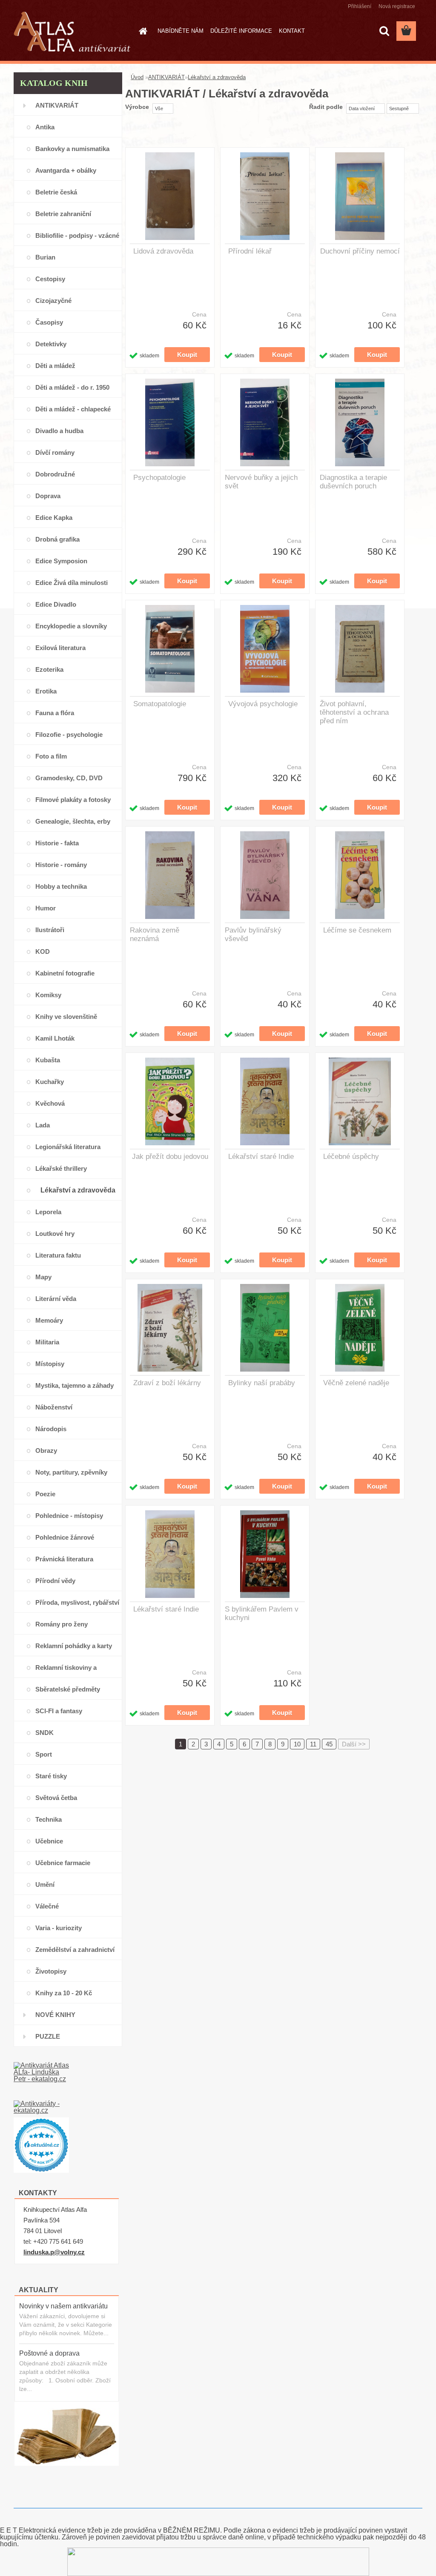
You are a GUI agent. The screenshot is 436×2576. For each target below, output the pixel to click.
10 (297, 1744)
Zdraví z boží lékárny (167, 1383)
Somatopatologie (160, 704)
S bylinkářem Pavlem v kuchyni (262, 1613)
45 (329, 1744)
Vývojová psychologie (263, 704)
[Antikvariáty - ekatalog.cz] (41, 2109)
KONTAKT (292, 31)
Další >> (354, 1744)
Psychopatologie (159, 478)
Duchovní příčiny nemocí (360, 251)
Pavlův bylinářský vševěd (253, 934)
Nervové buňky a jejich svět (261, 482)
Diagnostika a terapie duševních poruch (353, 482)
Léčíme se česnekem (357, 930)
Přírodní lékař (250, 251)
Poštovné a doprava (49, 2353)
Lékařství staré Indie (261, 1157)
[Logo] (72, 31)
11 (313, 1744)
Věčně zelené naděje (356, 1383)
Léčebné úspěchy (351, 1157)
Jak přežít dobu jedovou (170, 1157)
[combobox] (366, 108)
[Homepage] (141, 31)
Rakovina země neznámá (155, 934)
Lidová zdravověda (163, 251)
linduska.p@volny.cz (54, 2252)
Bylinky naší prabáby (262, 1383)
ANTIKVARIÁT (166, 77)
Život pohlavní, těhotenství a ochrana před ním (354, 712)
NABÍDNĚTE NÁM (181, 31)
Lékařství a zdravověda (217, 77)
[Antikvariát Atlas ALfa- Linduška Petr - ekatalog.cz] (41, 2081)
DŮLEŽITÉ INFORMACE (241, 31)
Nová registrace (397, 6)
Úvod (137, 77)
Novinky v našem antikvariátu (63, 2306)
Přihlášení (360, 6)
